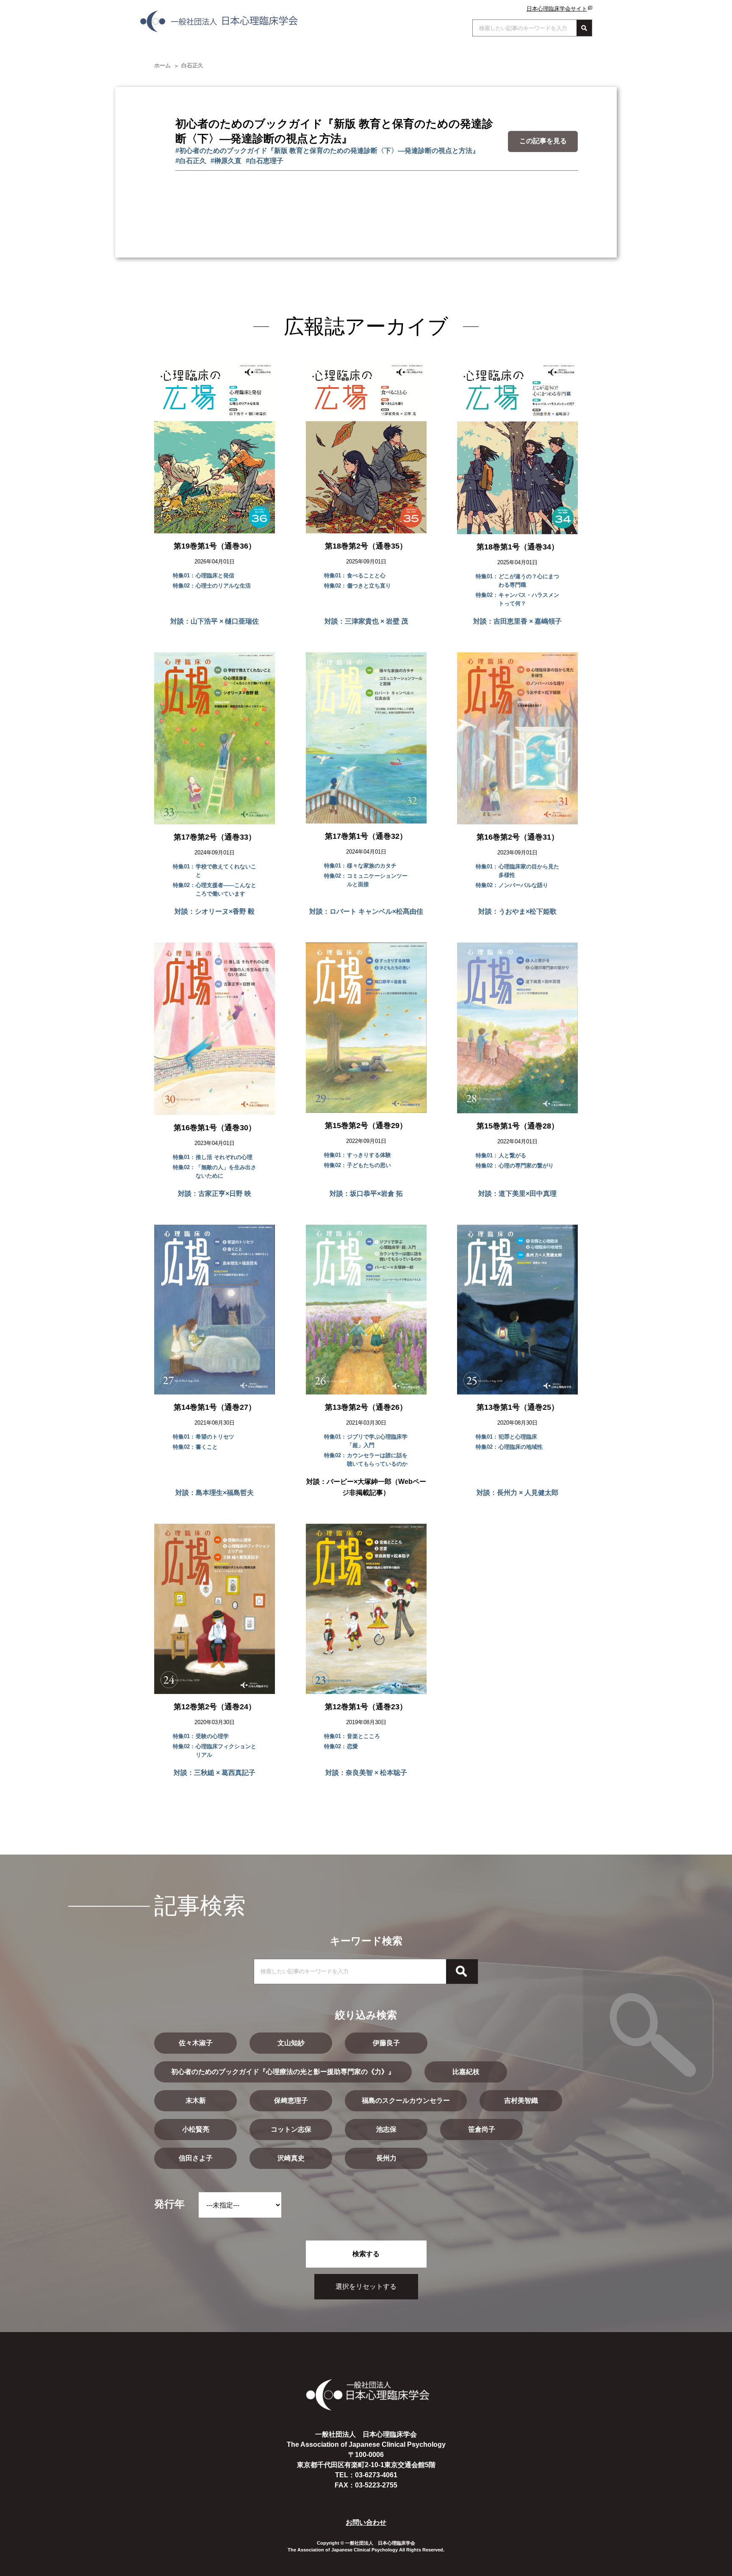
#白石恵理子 (265, 161)
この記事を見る (543, 141)
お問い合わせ (366, 2522)
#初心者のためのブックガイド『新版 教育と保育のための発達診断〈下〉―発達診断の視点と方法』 (327, 151)
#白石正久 (191, 161)
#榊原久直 (226, 161)
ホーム (162, 65)
